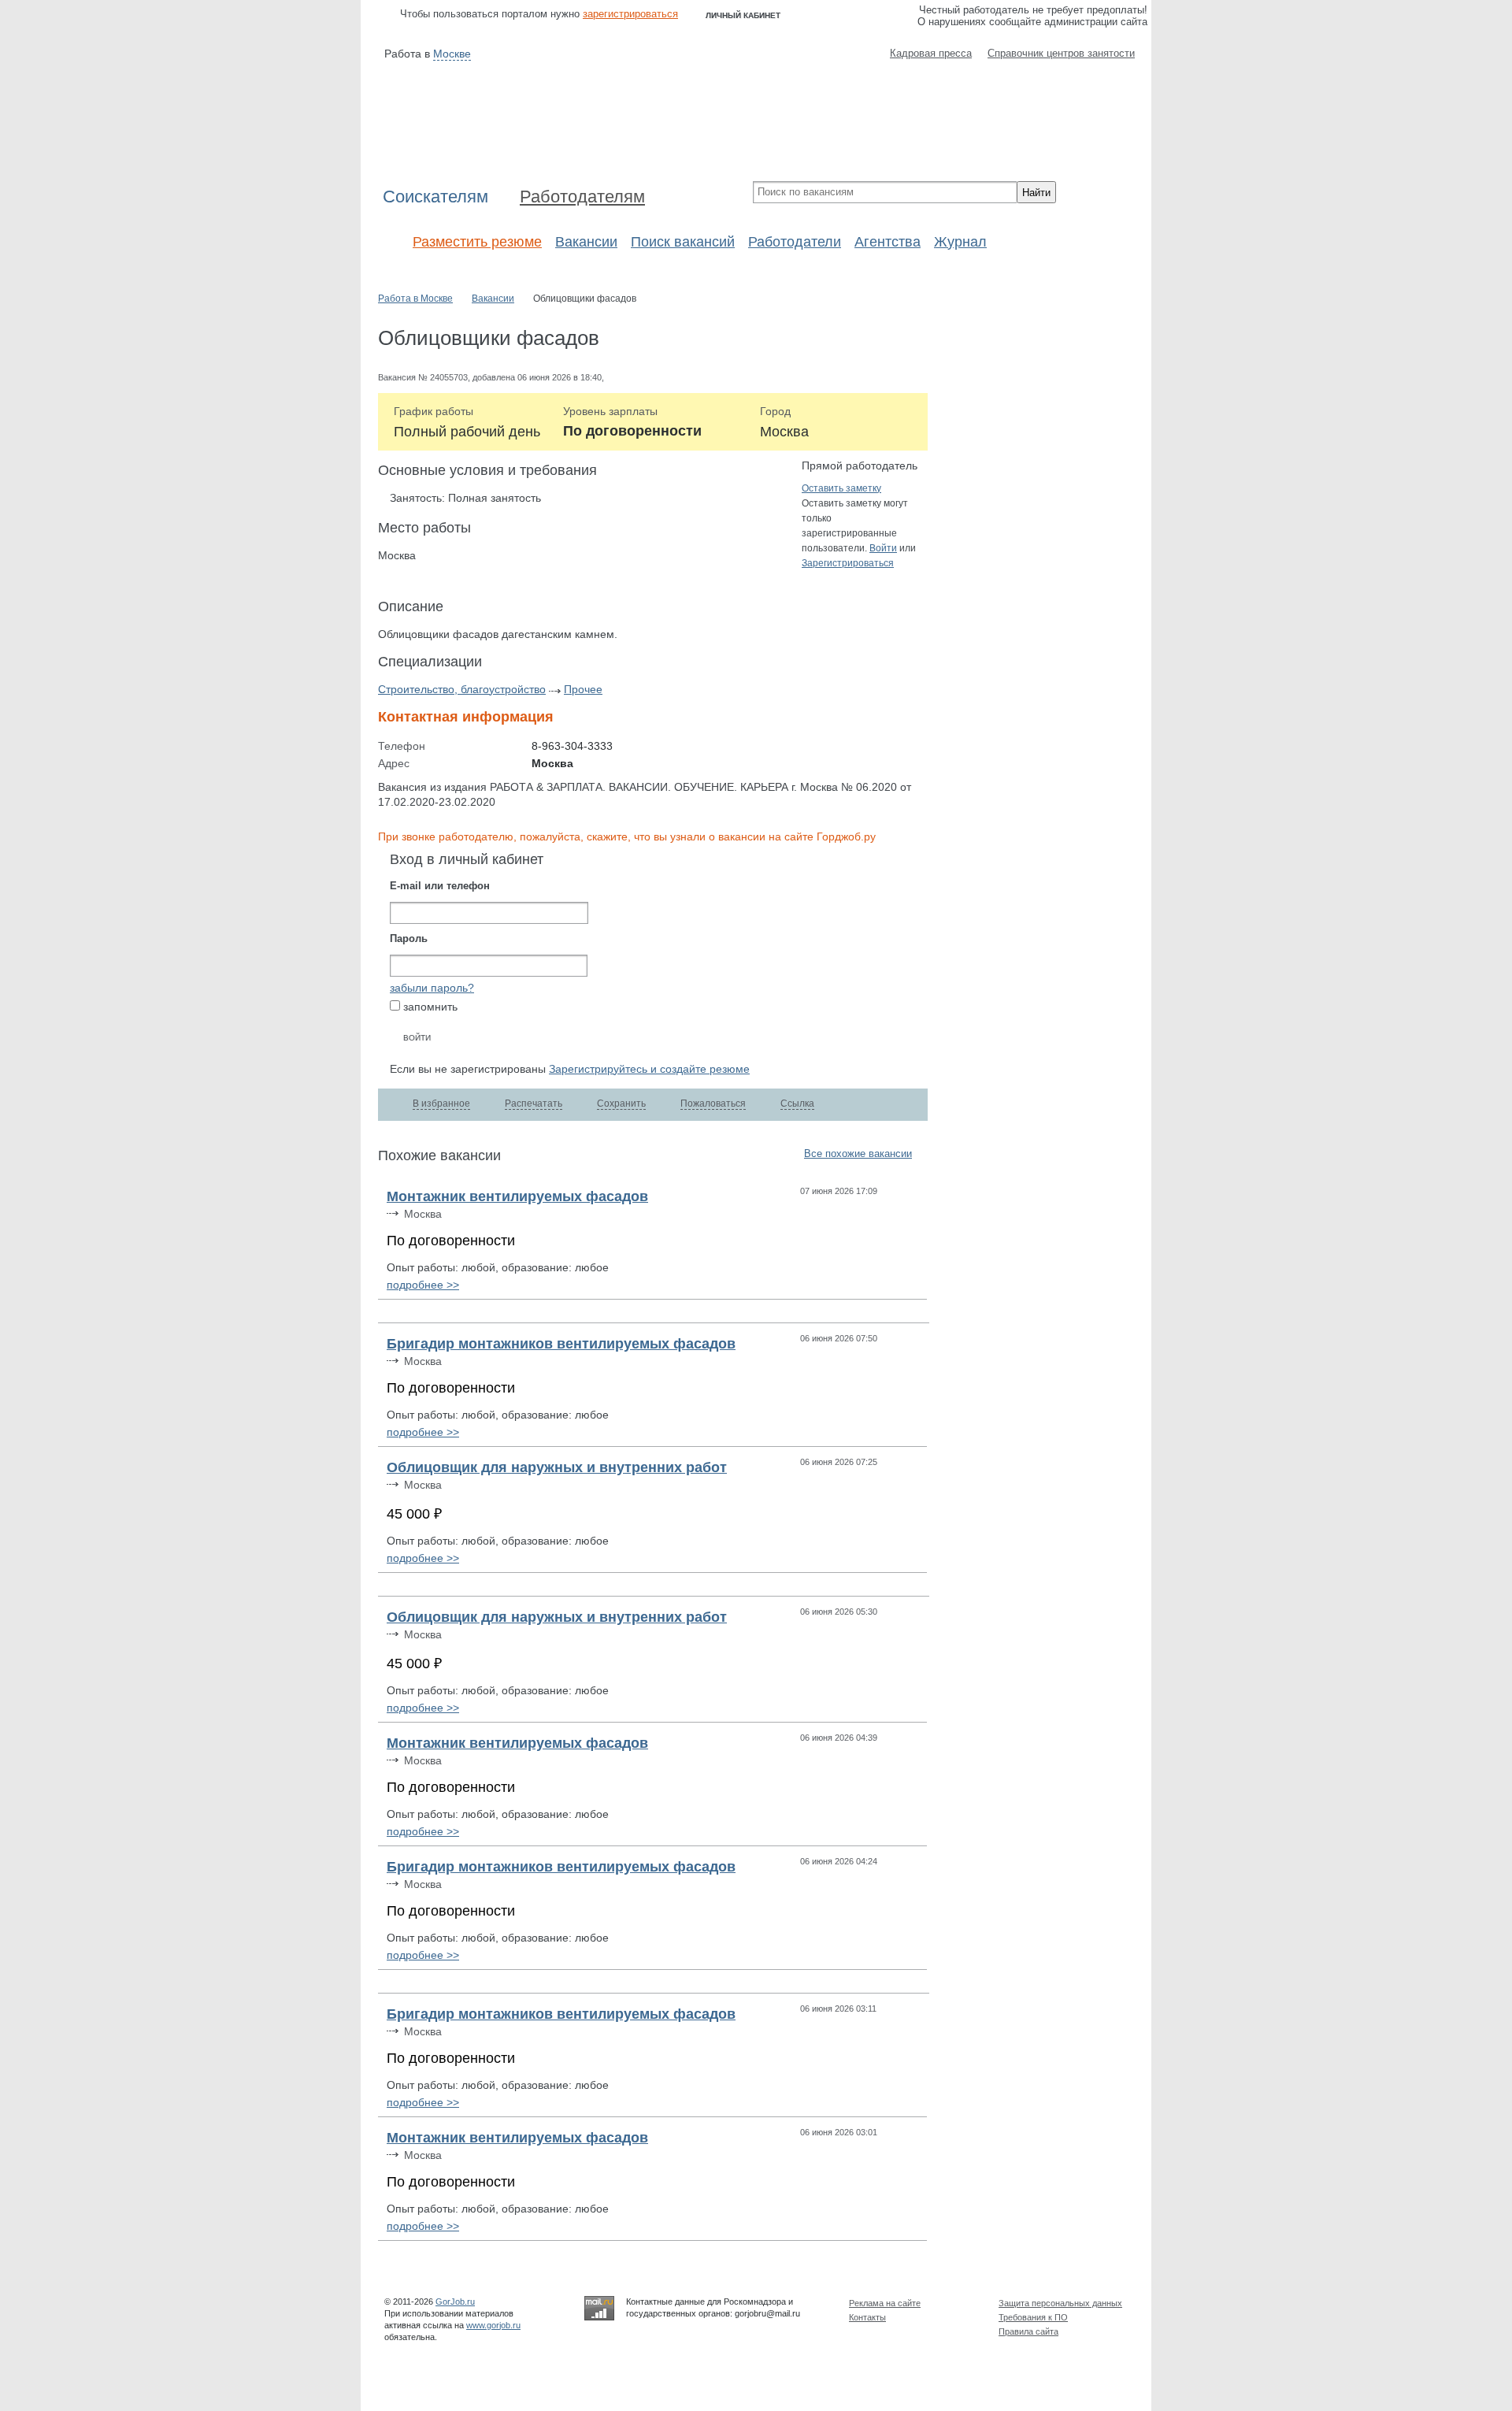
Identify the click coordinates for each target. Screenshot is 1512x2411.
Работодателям (582, 197)
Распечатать (534, 1103)
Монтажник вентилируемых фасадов (517, 1196)
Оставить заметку (841, 488)
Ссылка (797, 1103)
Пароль (409, 939)
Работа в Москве (415, 299)
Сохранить (621, 1103)
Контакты (867, 2317)
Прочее (583, 689)
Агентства (888, 242)
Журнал (960, 242)
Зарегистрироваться (848, 563)
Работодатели (795, 242)
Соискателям (435, 197)
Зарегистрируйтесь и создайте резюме (649, 1069)
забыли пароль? (432, 988)
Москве (452, 54)
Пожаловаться (713, 1103)
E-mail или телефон (440, 886)
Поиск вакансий (683, 242)
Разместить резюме (477, 242)
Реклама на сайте (885, 2303)
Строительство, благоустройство (462, 689)
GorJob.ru (455, 2302)
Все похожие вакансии (858, 1154)
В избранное (441, 1103)
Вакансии (586, 242)
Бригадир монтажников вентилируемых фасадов (561, 1344)
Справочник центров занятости (1061, 53)
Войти (883, 548)
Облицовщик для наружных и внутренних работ (557, 1467)
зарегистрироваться (630, 14)
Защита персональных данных (1060, 2303)
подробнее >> (423, 1285)
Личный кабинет (743, 15)
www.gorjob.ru (493, 2325)
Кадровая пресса (931, 53)
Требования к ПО (1033, 2317)
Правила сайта (1028, 2331)
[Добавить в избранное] (912, 1191)
